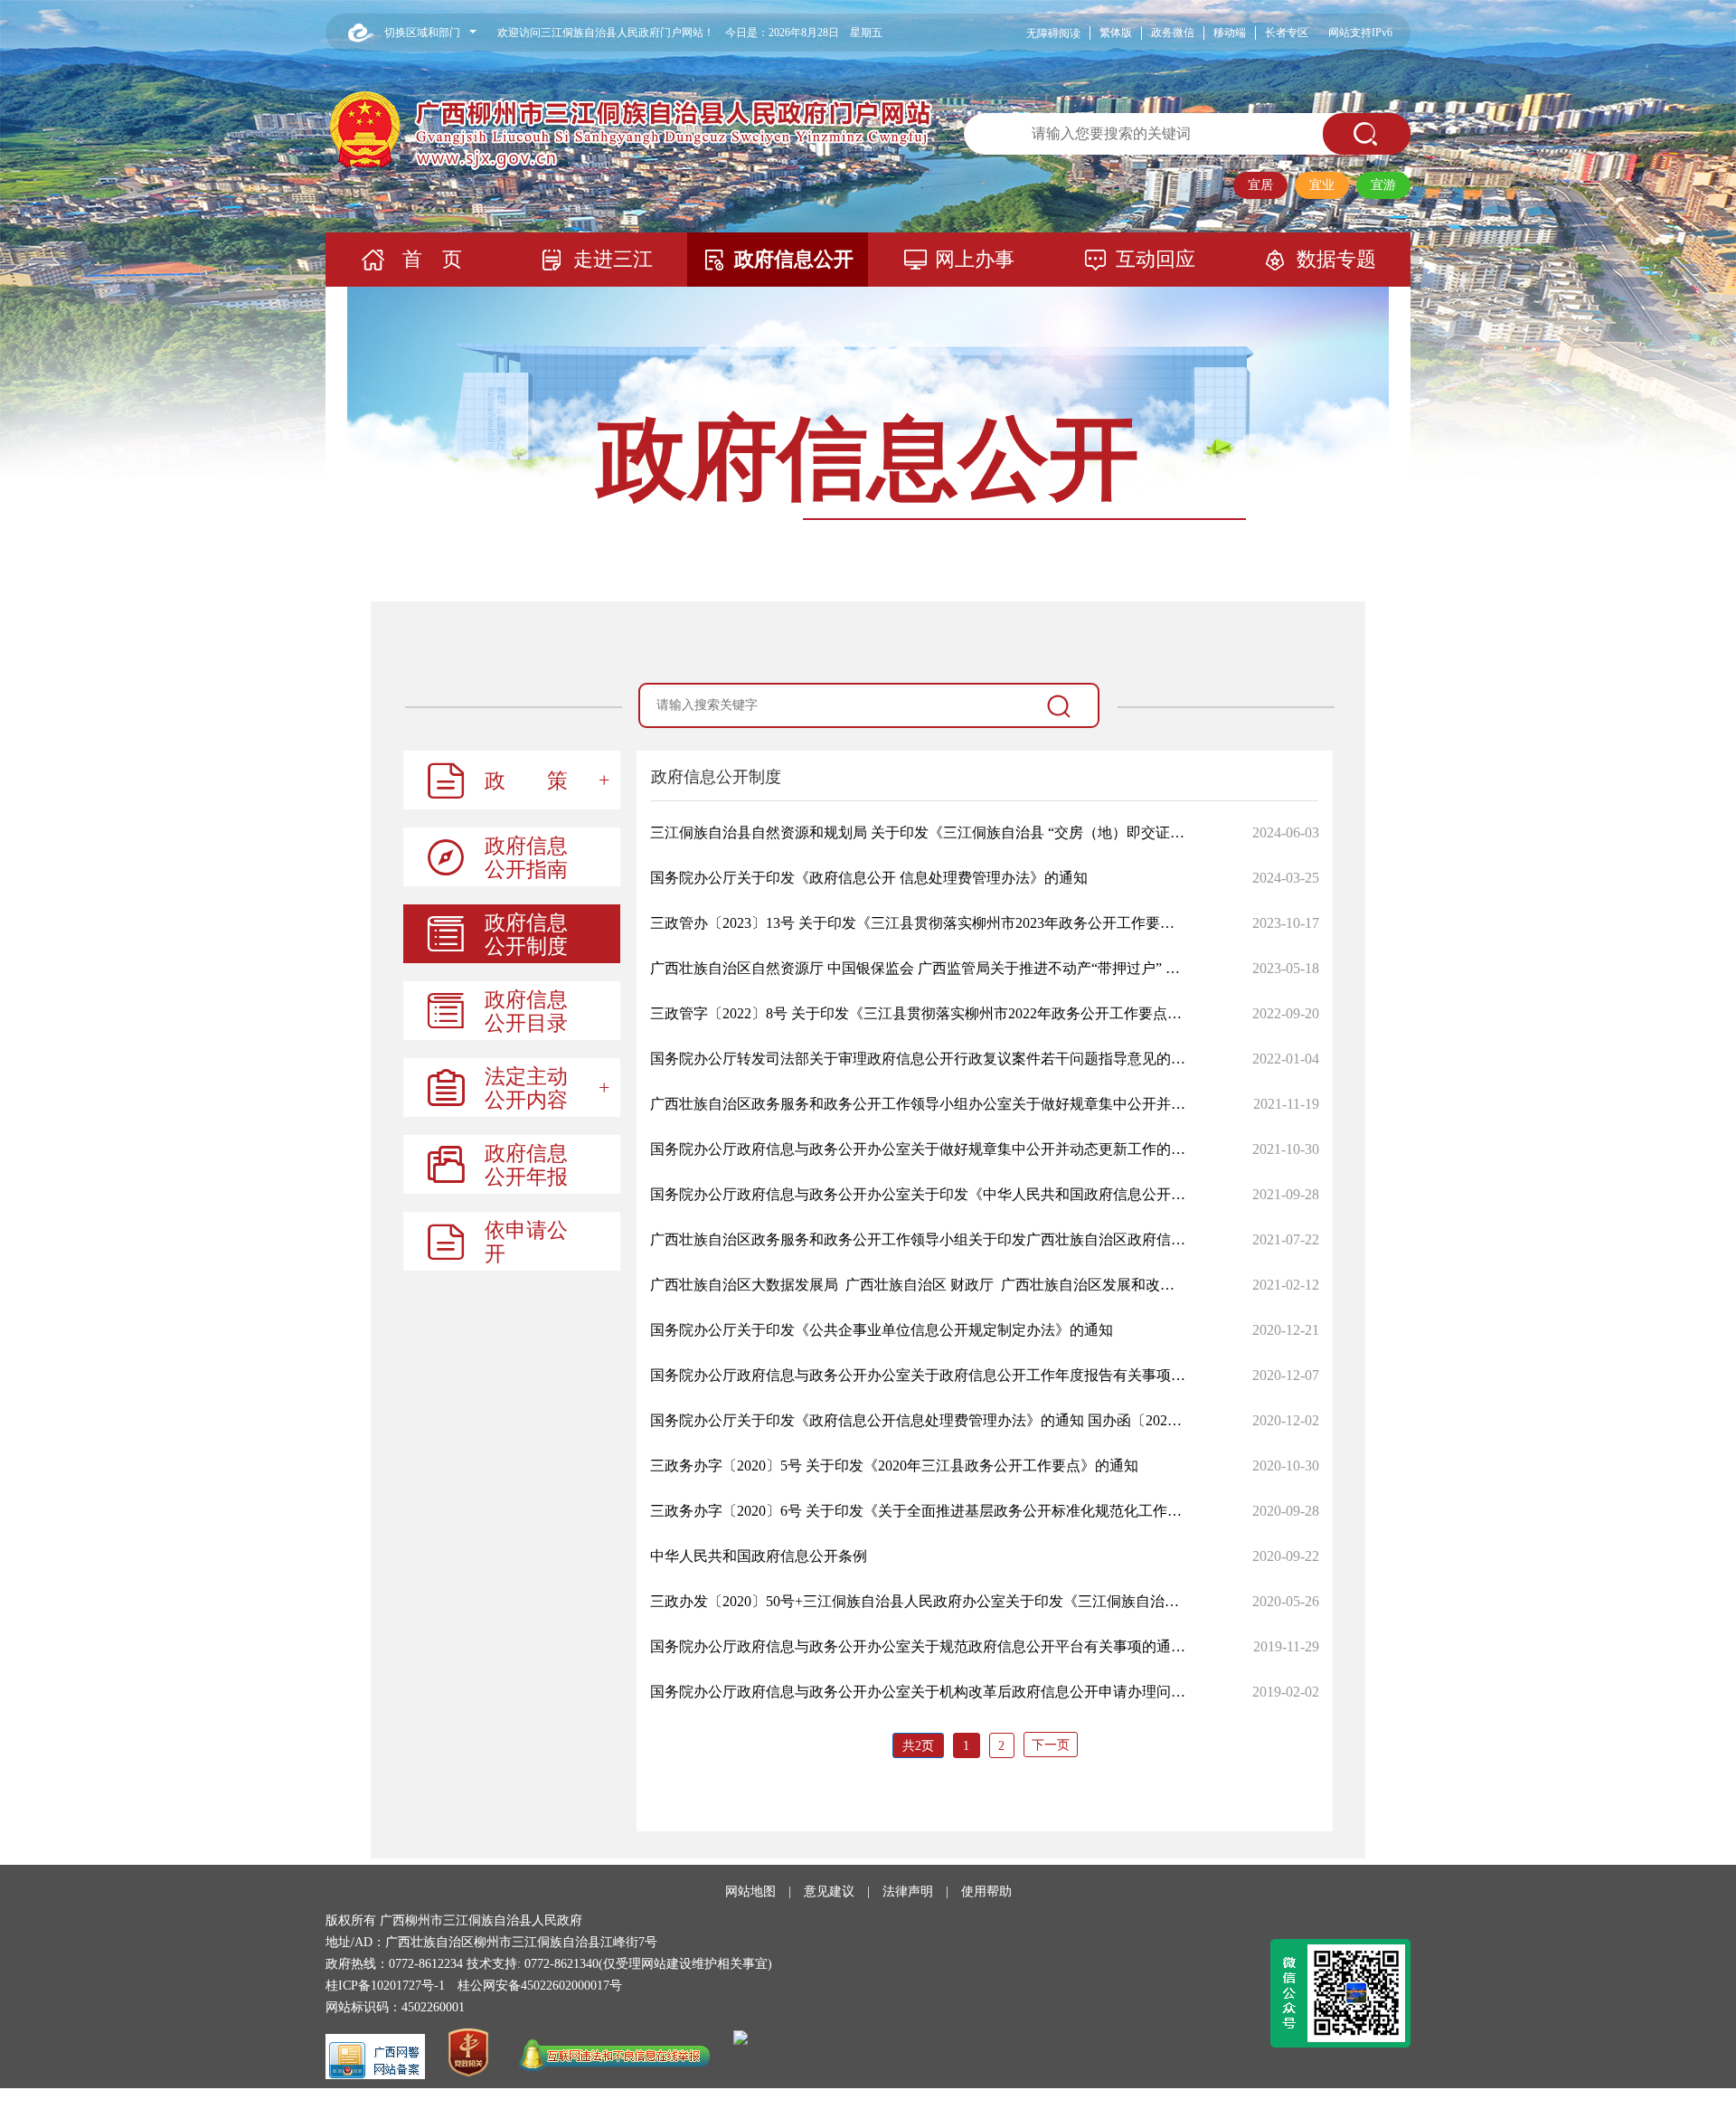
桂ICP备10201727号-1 (385, 1986)
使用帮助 (986, 1891)
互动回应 (1156, 259)
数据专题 (1336, 259)
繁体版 (1116, 33)
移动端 (1230, 33)
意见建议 (829, 1891)
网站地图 (750, 1891)
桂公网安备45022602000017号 (540, 1986)
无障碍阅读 (1053, 33)
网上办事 (975, 259)
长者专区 (1287, 33)
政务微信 (1173, 33)
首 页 (432, 259)
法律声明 (908, 1891)
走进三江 (613, 259)
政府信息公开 (794, 259)
